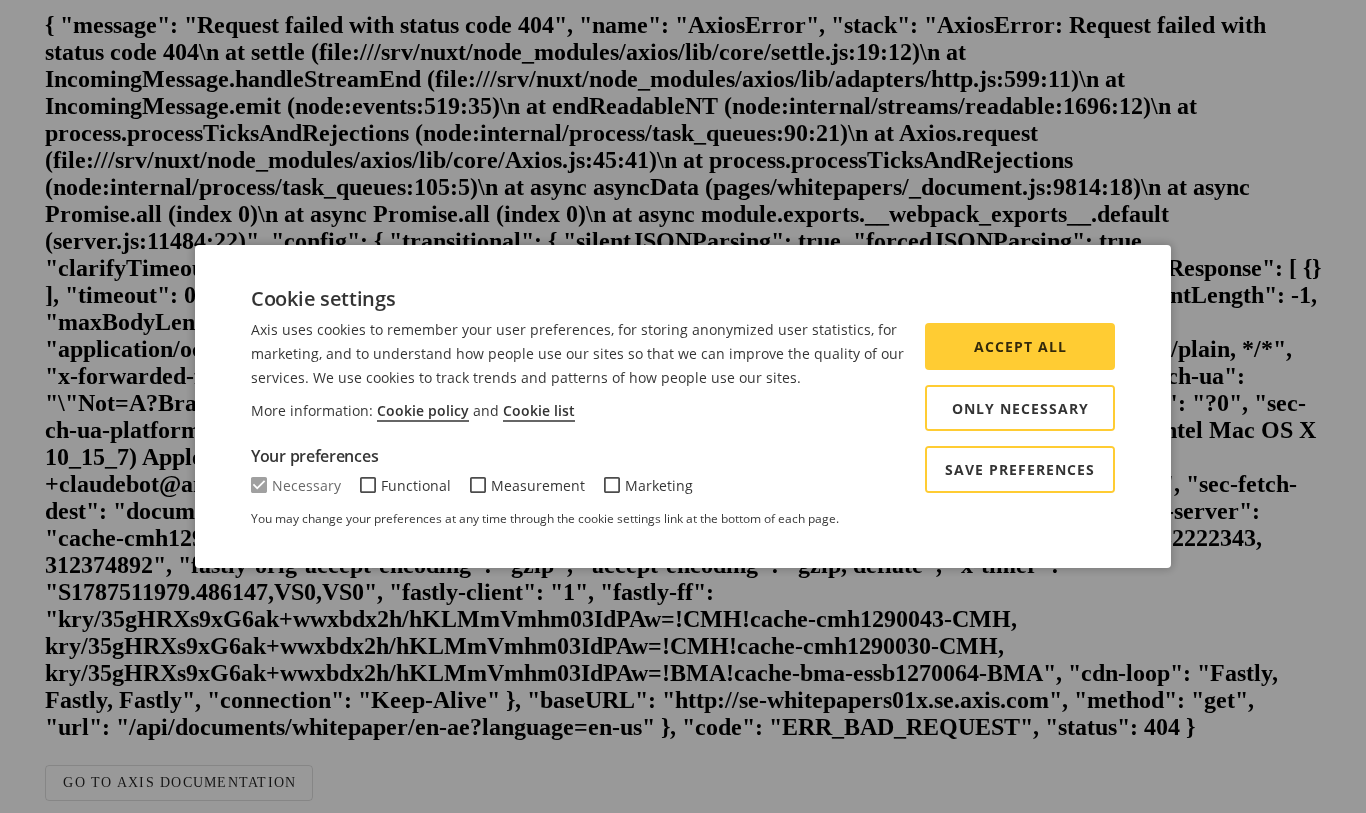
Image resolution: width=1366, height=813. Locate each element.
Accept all (1020, 346)
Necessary (306, 485)
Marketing (659, 485)
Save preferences (1020, 469)
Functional (416, 485)
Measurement (538, 485)
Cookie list (539, 410)
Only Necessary (1020, 408)
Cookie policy (423, 410)
